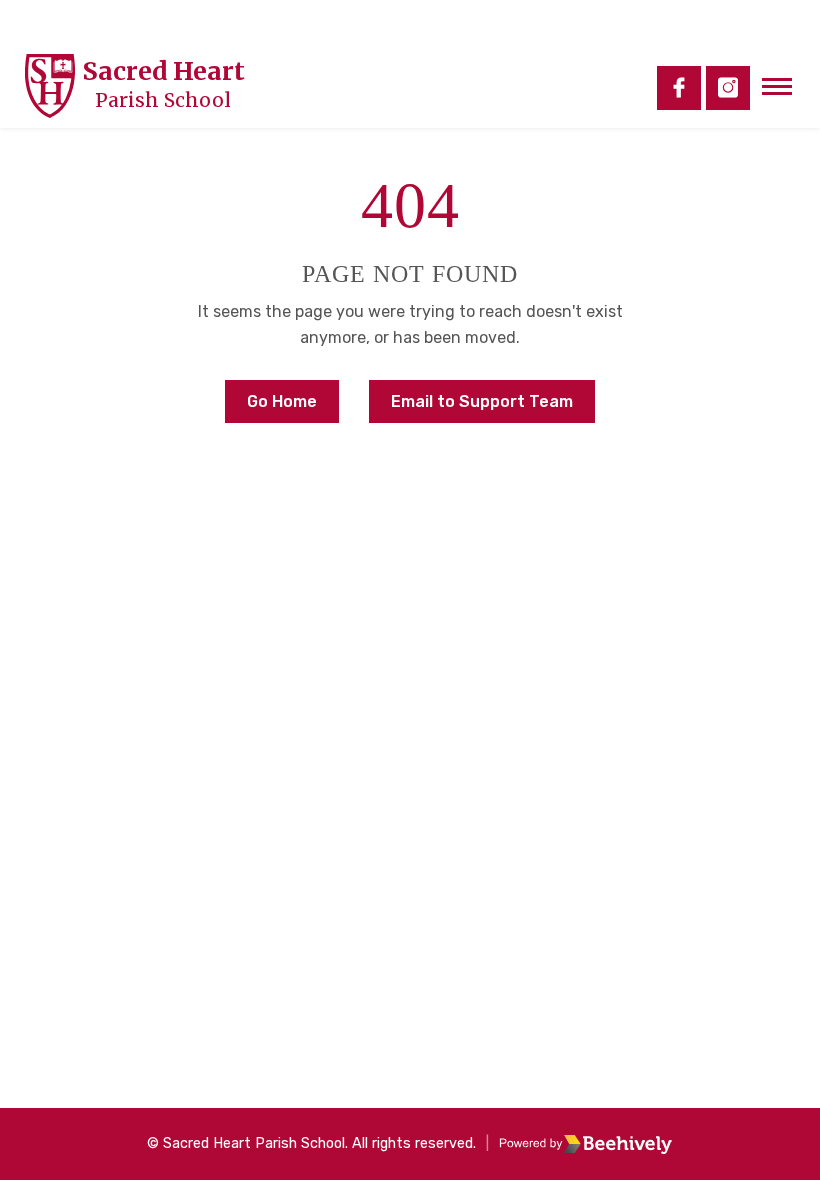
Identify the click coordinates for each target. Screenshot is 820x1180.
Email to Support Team (482, 401)
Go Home (282, 401)
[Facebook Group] (679, 88)
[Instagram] (728, 88)
